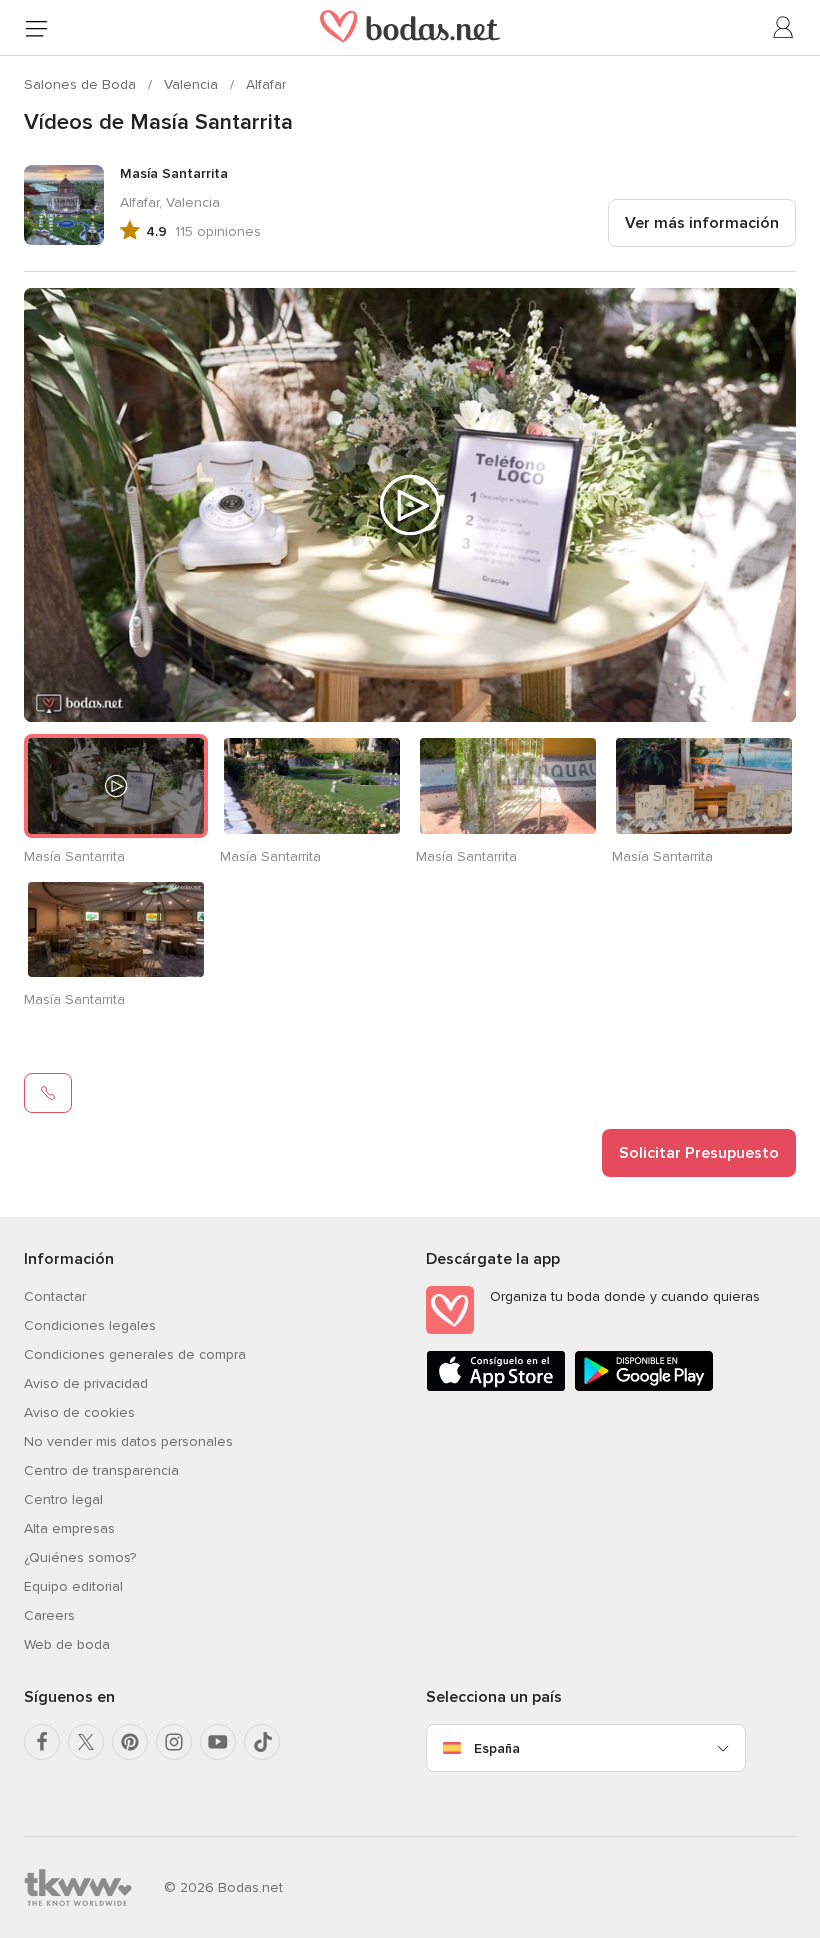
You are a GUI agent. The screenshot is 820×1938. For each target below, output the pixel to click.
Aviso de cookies (79, 1412)
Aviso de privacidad (86, 1383)
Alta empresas (69, 1528)
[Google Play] (644, 1387)
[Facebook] (42, 1742)
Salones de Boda (82, 84)
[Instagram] (174, 1742)
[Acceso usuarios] (784, 28)
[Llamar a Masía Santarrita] (48, 1093)
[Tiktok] (262, 1742)
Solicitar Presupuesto (699, 1153)
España (497, 1748)
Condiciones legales (90, 1325)
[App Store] (496, 1387)
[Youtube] (218, 1742)
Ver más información (702, 223)
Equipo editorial (73, 1586)
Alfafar (266, 84)
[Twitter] (86, 1742)
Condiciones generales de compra (135, 1354)
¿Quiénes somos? (80, 1557)
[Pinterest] (130, 1742)
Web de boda (67, 1644)
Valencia (193, 84)
